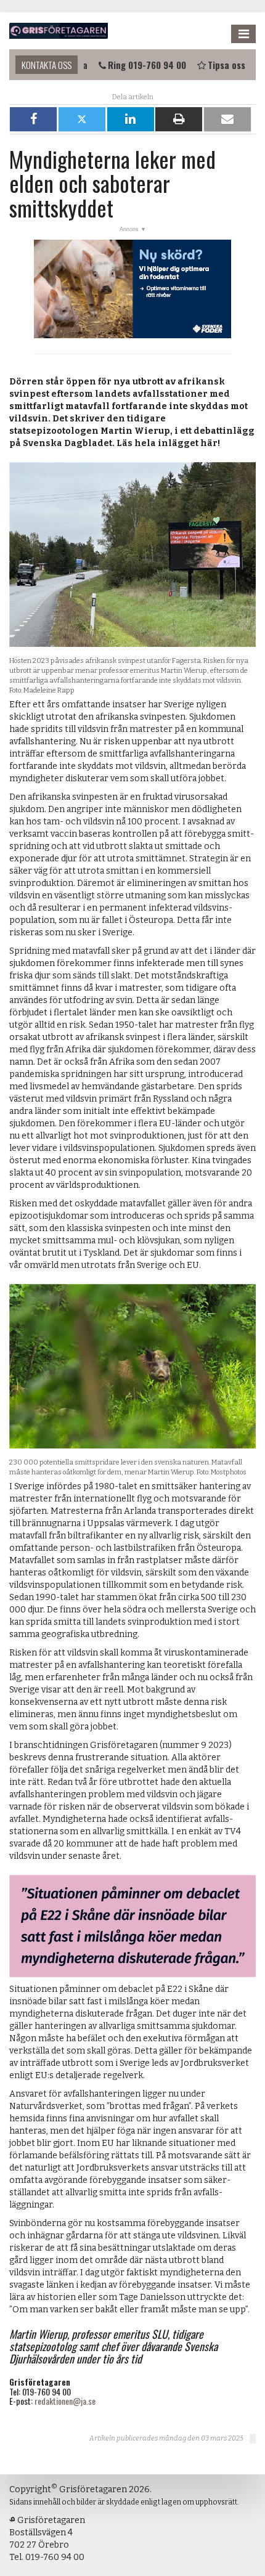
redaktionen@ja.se (65, 2401)
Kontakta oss (47, 65)
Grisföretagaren (59, 31)
